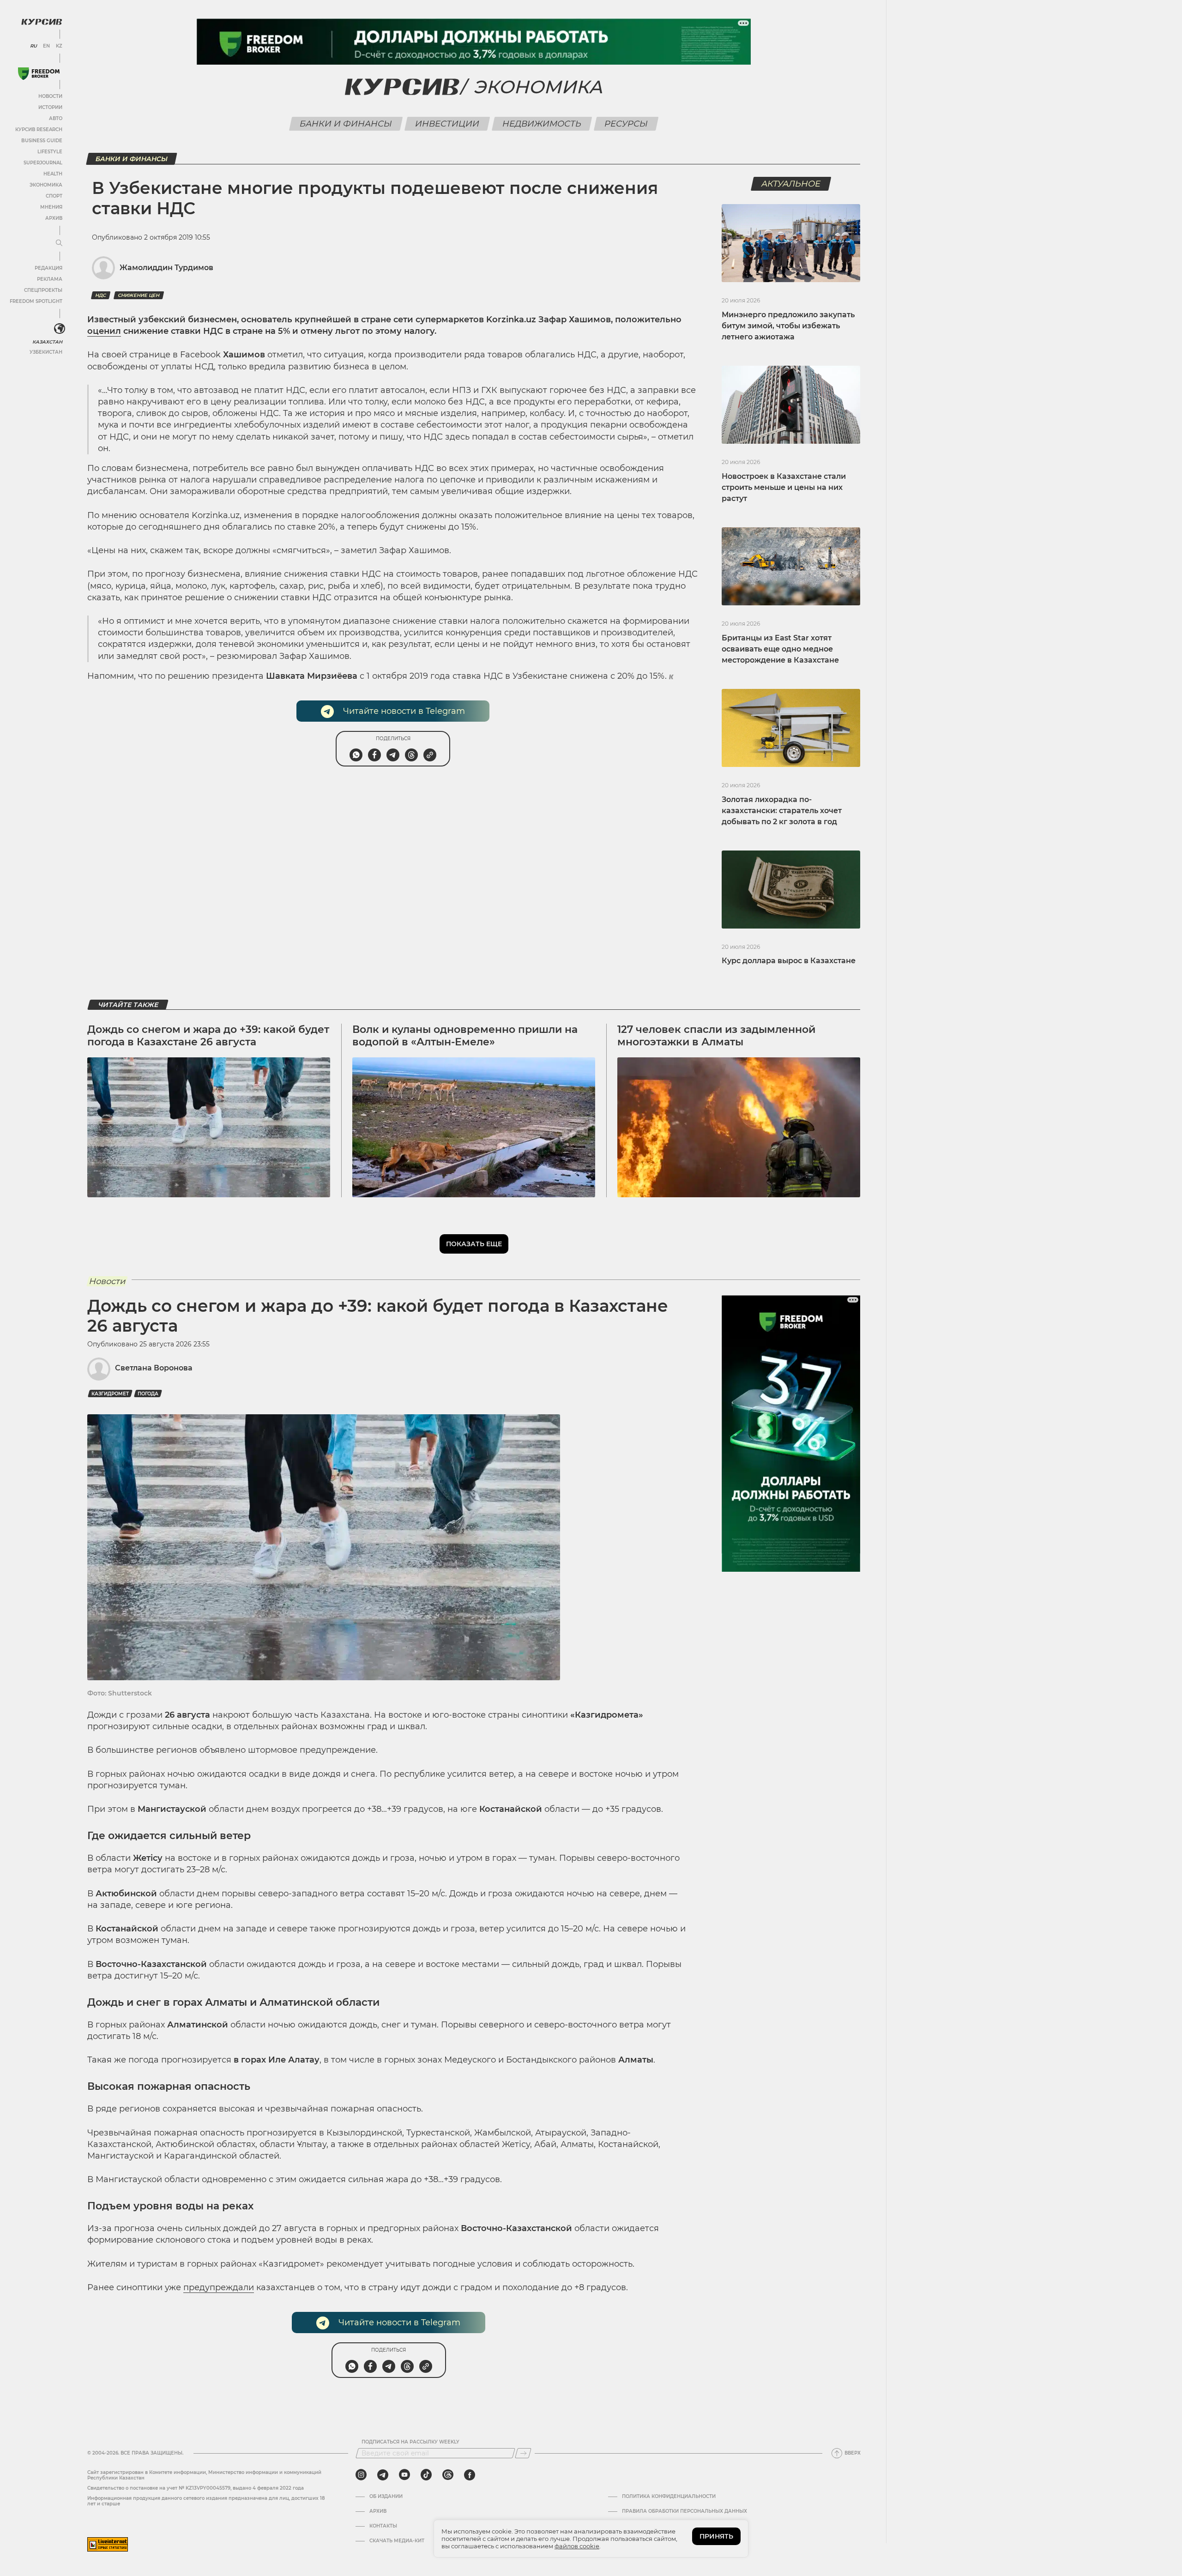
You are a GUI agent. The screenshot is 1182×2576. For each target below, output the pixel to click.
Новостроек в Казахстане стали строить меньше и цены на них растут (784, 487)
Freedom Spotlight (36, 301)
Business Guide (42, 141)
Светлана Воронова (154, 1368)
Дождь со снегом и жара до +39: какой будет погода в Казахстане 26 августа (208, 1035)
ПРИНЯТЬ (716, 2536)
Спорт (54, 196)
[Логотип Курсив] (42, 22)
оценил (104, 331)
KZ (59, 46)
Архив (54, 218)
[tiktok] (426, 2475)
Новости (50, 96)
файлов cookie (577, 2546)
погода (148, 1394)
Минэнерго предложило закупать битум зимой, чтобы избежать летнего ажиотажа (788, 326)
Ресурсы (626, 124)
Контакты (383, 2526)
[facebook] (470, 2475)
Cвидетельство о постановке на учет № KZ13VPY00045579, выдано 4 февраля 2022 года (196, 2488)
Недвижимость (542, 124)
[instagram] (361, 2475)
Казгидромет (110, 1394)
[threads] (448, 2475)
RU (33, 46)
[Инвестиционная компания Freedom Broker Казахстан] (39, 74)
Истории (50, 107)
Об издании (386, 2497)
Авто (56, 118)
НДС (101, 295)
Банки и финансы (346, 124)
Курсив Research (39, 130)
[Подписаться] (523, 2453)
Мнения (51, 207)
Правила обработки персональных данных (684, 2511)
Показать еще (474, 1244)
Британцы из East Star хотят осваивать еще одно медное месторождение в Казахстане (780, 649)
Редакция (48, 268)
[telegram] (383, 2475)
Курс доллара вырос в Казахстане (789, 961)
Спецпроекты (43, 290)
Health (53, 174)
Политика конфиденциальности (669, 2497)
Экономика (46, 185)
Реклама (50, 279)
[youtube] (404, 2475)
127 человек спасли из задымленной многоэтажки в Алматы (716, 1035)
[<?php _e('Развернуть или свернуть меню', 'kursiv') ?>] (60, 329)
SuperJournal (43, 163)
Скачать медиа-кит (397, 2541)
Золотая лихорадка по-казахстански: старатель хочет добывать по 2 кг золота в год (782, 811)
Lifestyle (50, 152)
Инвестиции (447, 124)
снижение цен (139, 295)
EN (46, 46)
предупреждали (219, 2287)
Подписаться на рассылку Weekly (410, 2442)
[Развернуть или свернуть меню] (59, 243)
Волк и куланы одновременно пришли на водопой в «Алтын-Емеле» (465, 1035)
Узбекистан (46, 352)
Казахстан (47, 342)
